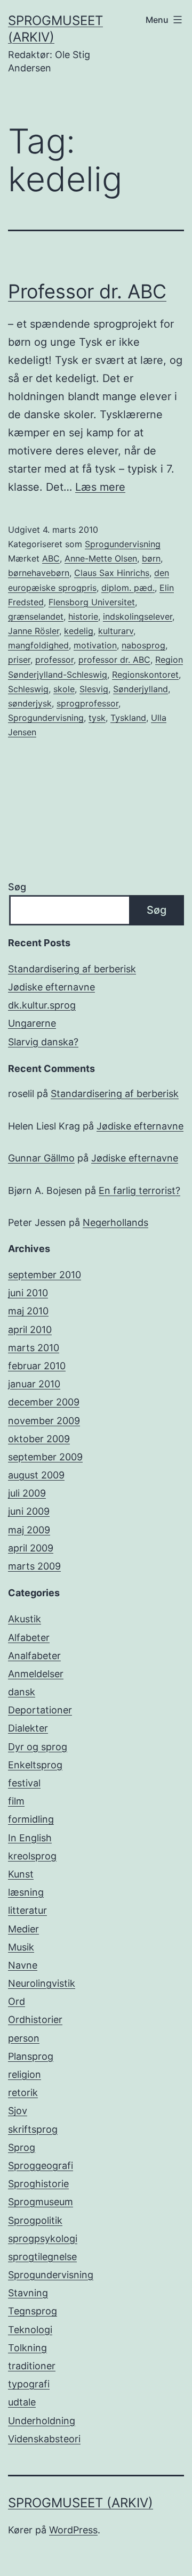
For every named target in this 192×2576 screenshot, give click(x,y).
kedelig (79, 631)
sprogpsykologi (43, 2238)
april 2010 (30, 1330)
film (16, 1801)
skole (64, 689)
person (24, 2038)
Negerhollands (115, 1222)
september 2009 (45, 1457)
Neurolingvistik (42, 1983)
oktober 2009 (39, 1439)
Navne (23, 1965)
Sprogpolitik (35, 2220)
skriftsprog (33, 2129)
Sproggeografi (41, 2165)
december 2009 (44, 1402)
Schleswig (28, 689)
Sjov (18, 2111)
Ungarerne (32, 1023)
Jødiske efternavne (51, 987)
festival (24, 1783)
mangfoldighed (38, 645)
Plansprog (31, 2056)
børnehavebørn (39, 573)
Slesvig (94, 689)
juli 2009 (27, 1493)
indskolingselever (138, 616)
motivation (95, 645)
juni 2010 (28, 1293)
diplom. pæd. (128, 588)
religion (25, 2074)
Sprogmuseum (41, 2202)
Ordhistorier (35, 2020)
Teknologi (30, 2330)
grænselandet (36, 616)
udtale (22, 2402)
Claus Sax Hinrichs (112, 573)
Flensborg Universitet (92, 602)
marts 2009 (34, 1566)
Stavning (28, 2293)
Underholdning (42, 2421)
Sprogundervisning (123, 544)
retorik (23, 2093)
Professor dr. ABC (87, 291)
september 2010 (45, 1275)
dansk (22, 1692)
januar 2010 (34, 1384)
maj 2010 (28, 1311)
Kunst (21, 1874)
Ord (17, 2001)
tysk (97, 718)
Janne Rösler (34, 631)
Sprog (22, 2147)
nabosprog (143, 645)
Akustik (25, 1619)
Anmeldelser (36, 1674)
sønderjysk (30, 703)
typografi (29, 2384)
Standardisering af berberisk (72, 969)
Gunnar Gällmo (41, 1158)
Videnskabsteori (44, 2439)
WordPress (73, 2530)
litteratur (27, 1910)
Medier (23, 1929)
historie (83, 616)
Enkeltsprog (35, 1765)
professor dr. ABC (114, 660)
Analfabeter (34, 1656)
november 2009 (44, 1421)
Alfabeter (29, 1638)
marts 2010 (34, 1348)
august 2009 (36, 1475)
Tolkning (27, 2348)
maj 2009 (29, 1530)
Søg (17, 887)
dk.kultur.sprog (42, 1005)
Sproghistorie (38, 2184)
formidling (31, 1819)
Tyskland (128, 718)
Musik (21, 1947)
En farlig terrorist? (139, 1191)
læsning (26, 1892)
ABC (51, 558)
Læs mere (100, 487)
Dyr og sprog (38, 1747)
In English (30, 1838)
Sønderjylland (141, 689)
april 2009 (31, 1548)
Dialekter (28, 1728)
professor (54, 660)
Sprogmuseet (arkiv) (81, 2503)
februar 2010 (37, 1366)
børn (151, 558)
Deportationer (40, 1710)
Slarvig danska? (43, 1042)
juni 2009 (29, 1511)
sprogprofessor (87, 703)
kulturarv (116, 631)
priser (19, 660)
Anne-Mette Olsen (101, 558)
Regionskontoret (145, 675)
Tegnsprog (33, 2311)
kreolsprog (32, 1856)
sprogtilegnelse (42, 2257)
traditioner (32, 2366)
